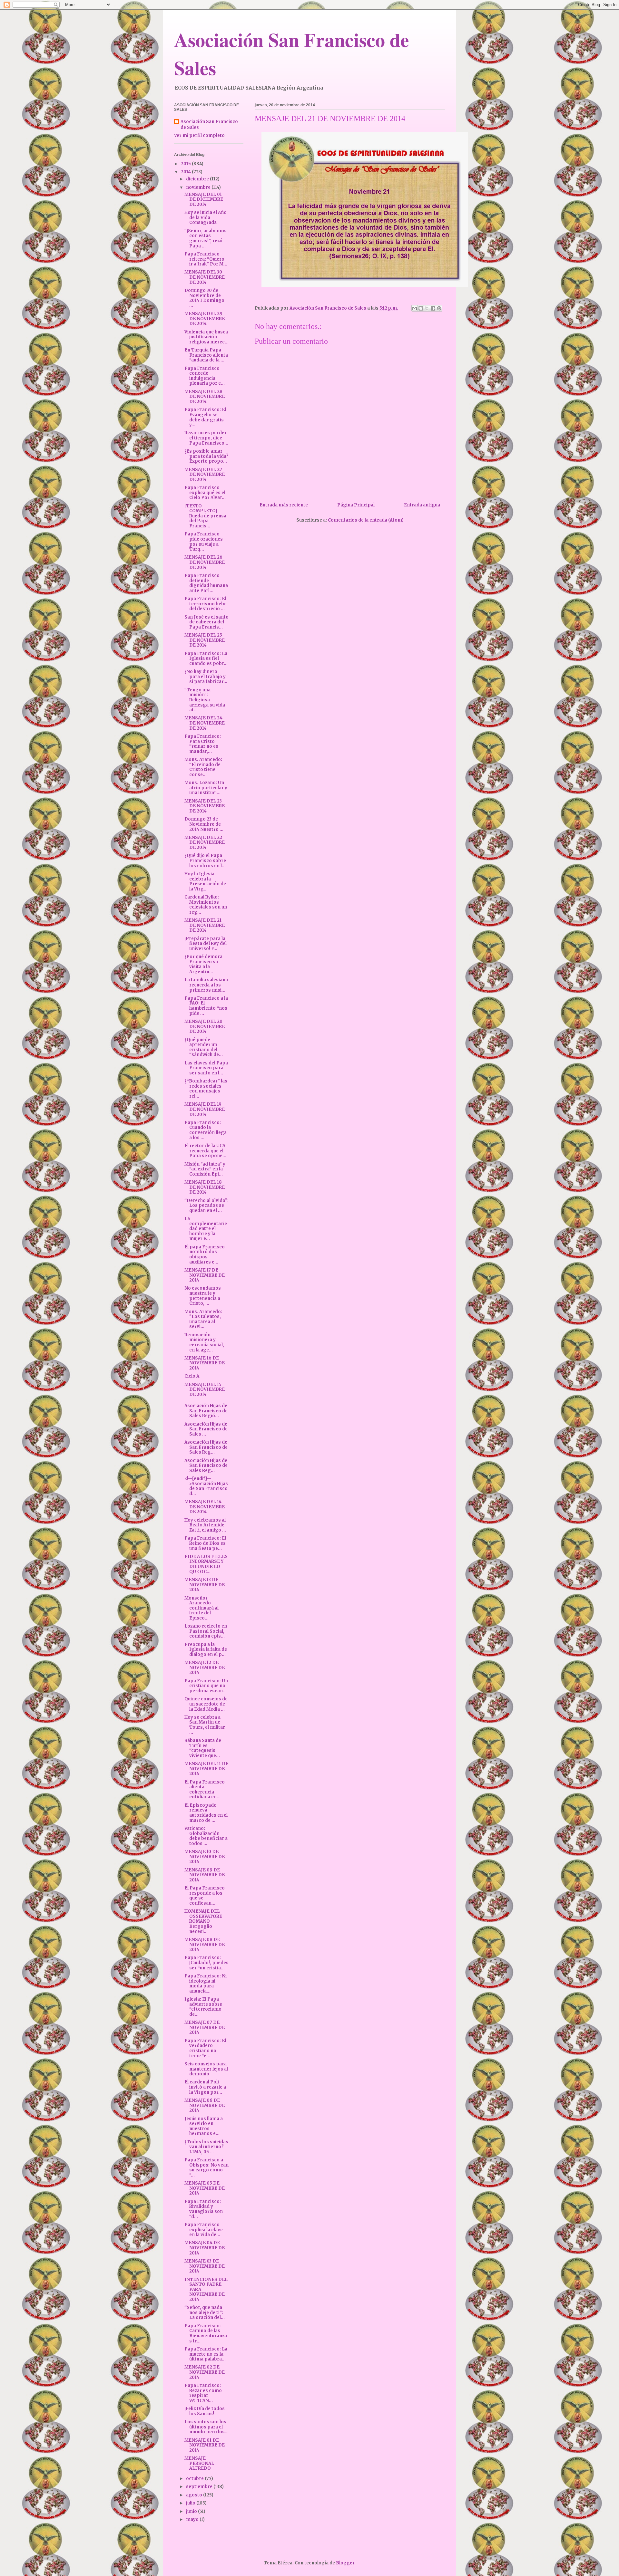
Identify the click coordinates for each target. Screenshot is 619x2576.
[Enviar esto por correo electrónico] (415, 308)
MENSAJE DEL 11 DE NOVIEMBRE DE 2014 (206, 1769)
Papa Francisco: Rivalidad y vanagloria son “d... (204, 2209)
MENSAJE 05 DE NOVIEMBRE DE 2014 (205, 2188)
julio (191, 2503)
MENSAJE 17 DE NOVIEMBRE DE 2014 (205, 1275)
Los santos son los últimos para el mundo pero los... (206, 2427)
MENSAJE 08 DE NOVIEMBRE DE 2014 (205, 1945)
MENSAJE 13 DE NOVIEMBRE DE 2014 (205, 1585)
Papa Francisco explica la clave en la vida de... (204, 2230)
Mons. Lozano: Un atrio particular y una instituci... (206, 788)
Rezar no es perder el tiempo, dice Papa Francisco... (206, 438)
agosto (195, 2495)
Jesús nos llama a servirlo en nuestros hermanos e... (204, 2126)
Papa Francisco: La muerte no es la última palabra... (206, 2354)
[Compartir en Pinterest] (439, 308)
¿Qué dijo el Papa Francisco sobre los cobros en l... (205, 860)
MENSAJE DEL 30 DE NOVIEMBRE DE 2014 (205, 277)
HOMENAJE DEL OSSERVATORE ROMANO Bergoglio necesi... (203, 1921)
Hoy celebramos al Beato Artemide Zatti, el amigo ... (205, 1525)
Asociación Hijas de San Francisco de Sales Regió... (206, 1411)
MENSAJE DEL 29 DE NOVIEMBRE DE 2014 (205, 319)
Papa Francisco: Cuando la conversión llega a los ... (206, 1130)
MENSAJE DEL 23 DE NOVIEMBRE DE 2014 (205, 806)
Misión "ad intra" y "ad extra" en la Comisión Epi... (205, 1169)
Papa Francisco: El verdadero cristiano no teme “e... (205, 2048)
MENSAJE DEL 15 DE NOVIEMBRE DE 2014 (205, 1389)
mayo (193, 2519)
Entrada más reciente (284, 505)
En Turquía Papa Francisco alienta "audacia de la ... (206, 355)
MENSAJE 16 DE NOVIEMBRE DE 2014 (205, 1363)
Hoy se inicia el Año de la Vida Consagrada (206, 217)
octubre (195, 2479)
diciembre (198, 179)
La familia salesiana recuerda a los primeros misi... (206, 985)
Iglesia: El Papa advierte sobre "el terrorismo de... (203, 2007)
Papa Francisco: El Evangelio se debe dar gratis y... (205, 417)
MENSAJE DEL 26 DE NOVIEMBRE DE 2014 (205, 562)
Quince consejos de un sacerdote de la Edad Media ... (206, 1704)
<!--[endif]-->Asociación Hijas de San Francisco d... (206, 1486)
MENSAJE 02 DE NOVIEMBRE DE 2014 (205, 2372)
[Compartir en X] (427, 308)
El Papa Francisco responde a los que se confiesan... (205, 1896)
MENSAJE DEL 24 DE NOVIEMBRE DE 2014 (205, 723)
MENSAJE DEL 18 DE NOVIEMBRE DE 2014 (205, 1187)
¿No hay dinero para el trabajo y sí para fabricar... (206, 677)
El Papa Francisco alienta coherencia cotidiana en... (205, 1790)
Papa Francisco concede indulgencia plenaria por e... (205, 376)
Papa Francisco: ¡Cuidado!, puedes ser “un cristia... (206, 1963)
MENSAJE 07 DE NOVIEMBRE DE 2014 (205, 2027)
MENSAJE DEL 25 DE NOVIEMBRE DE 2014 (205, 640)
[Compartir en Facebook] (433, 308)
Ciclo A (192, 1376)
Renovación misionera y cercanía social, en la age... (204, 1342)
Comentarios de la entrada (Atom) (366, 520)
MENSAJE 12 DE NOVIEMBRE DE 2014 (205, 1668)
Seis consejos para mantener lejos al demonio (206, 2069)
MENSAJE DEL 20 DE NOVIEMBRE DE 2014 (205, 1026)
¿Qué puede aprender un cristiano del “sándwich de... (204, 1047)
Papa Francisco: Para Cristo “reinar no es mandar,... (203, 744)
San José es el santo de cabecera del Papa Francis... (206, 622)
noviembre (199, 187)
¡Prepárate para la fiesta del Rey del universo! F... (206, 944)
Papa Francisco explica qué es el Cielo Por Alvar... (205, 493)
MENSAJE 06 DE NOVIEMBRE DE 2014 (205, 2105)
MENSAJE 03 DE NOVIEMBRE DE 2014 (205, 2266)
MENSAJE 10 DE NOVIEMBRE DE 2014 (205, 1857)
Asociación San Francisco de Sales (209, 125)
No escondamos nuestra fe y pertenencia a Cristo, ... (203, 1296)
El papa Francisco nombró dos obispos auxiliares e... (205, 1254)
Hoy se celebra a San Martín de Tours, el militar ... (205, 1725)
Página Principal (356, 505)
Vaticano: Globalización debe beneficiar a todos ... (206, 1836)
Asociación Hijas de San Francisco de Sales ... (206, 1429)
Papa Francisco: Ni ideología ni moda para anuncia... (206, 1984)
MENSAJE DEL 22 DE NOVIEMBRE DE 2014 (205, 842)
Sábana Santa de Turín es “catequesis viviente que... (203, 1748)
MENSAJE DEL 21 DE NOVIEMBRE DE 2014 (205, 925)
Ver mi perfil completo (199, 135)
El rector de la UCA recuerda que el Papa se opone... (205, 1151)
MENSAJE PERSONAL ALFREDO (199, 2463)
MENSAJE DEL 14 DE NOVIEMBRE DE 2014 (205, 1507)
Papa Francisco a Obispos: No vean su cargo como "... (206, 2167)
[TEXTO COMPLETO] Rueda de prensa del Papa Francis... (205, 516)
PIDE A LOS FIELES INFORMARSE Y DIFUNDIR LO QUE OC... (206, 1564)
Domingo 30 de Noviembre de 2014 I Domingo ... (204, 298)
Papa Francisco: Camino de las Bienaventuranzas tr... (206, 2333)
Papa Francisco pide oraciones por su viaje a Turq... (204, 542)
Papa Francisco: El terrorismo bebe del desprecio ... (206, 604)
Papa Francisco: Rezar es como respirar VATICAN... (203, 2393)
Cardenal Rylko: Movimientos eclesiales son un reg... (206, 905)
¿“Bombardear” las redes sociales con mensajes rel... (206, 1089)
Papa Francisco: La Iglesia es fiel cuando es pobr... (206, 658)
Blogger (345, 2563)
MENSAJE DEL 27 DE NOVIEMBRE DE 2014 (205, 475)
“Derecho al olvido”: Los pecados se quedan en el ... (206, 1206)
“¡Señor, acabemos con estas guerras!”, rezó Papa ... (206, 238)
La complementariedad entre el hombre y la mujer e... (206, 1229)
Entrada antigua (422, 505)
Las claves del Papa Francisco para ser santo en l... (206, 1068)
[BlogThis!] (421, 308)
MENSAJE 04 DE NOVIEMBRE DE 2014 (205, 2248)
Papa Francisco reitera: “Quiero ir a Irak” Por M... (206, 259)
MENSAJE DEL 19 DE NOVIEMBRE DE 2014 (205, 1109)
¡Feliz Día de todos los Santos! (205, 2411)
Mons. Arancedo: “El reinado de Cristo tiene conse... (203, 767)
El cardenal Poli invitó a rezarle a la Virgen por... (205, 2087)
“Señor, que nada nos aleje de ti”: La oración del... (205, 2312)
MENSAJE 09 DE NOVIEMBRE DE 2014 (205, 1875)
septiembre (200, 2487)
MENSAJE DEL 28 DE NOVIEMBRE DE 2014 (205, 397)
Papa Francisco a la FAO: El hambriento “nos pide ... (206, 1006)
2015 (186, 164)
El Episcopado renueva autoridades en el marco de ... (206, 1813)
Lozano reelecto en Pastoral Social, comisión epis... (206, 1631)
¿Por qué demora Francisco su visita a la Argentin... (203, 964)
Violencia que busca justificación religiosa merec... (206, 337)
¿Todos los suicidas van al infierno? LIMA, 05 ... (206, 2147)
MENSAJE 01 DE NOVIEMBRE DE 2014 (205, 2445)
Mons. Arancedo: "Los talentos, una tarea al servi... (203, 1319)
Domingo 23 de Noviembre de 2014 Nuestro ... (204, 824)
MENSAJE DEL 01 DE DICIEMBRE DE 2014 (204, 199)
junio (192, 2511)
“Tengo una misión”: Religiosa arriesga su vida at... (205, 700)
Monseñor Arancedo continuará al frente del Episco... (201, 1608)
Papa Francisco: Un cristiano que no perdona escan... (206, 1686)
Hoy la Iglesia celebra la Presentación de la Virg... (205, 881)
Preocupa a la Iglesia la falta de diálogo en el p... (206, 1649)
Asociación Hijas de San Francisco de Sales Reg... (206, 1447)
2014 (186, 172)
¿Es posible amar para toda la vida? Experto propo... (206, 456)
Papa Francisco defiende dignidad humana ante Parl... (206, 583)
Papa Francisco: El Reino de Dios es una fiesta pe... (205, 1543)
